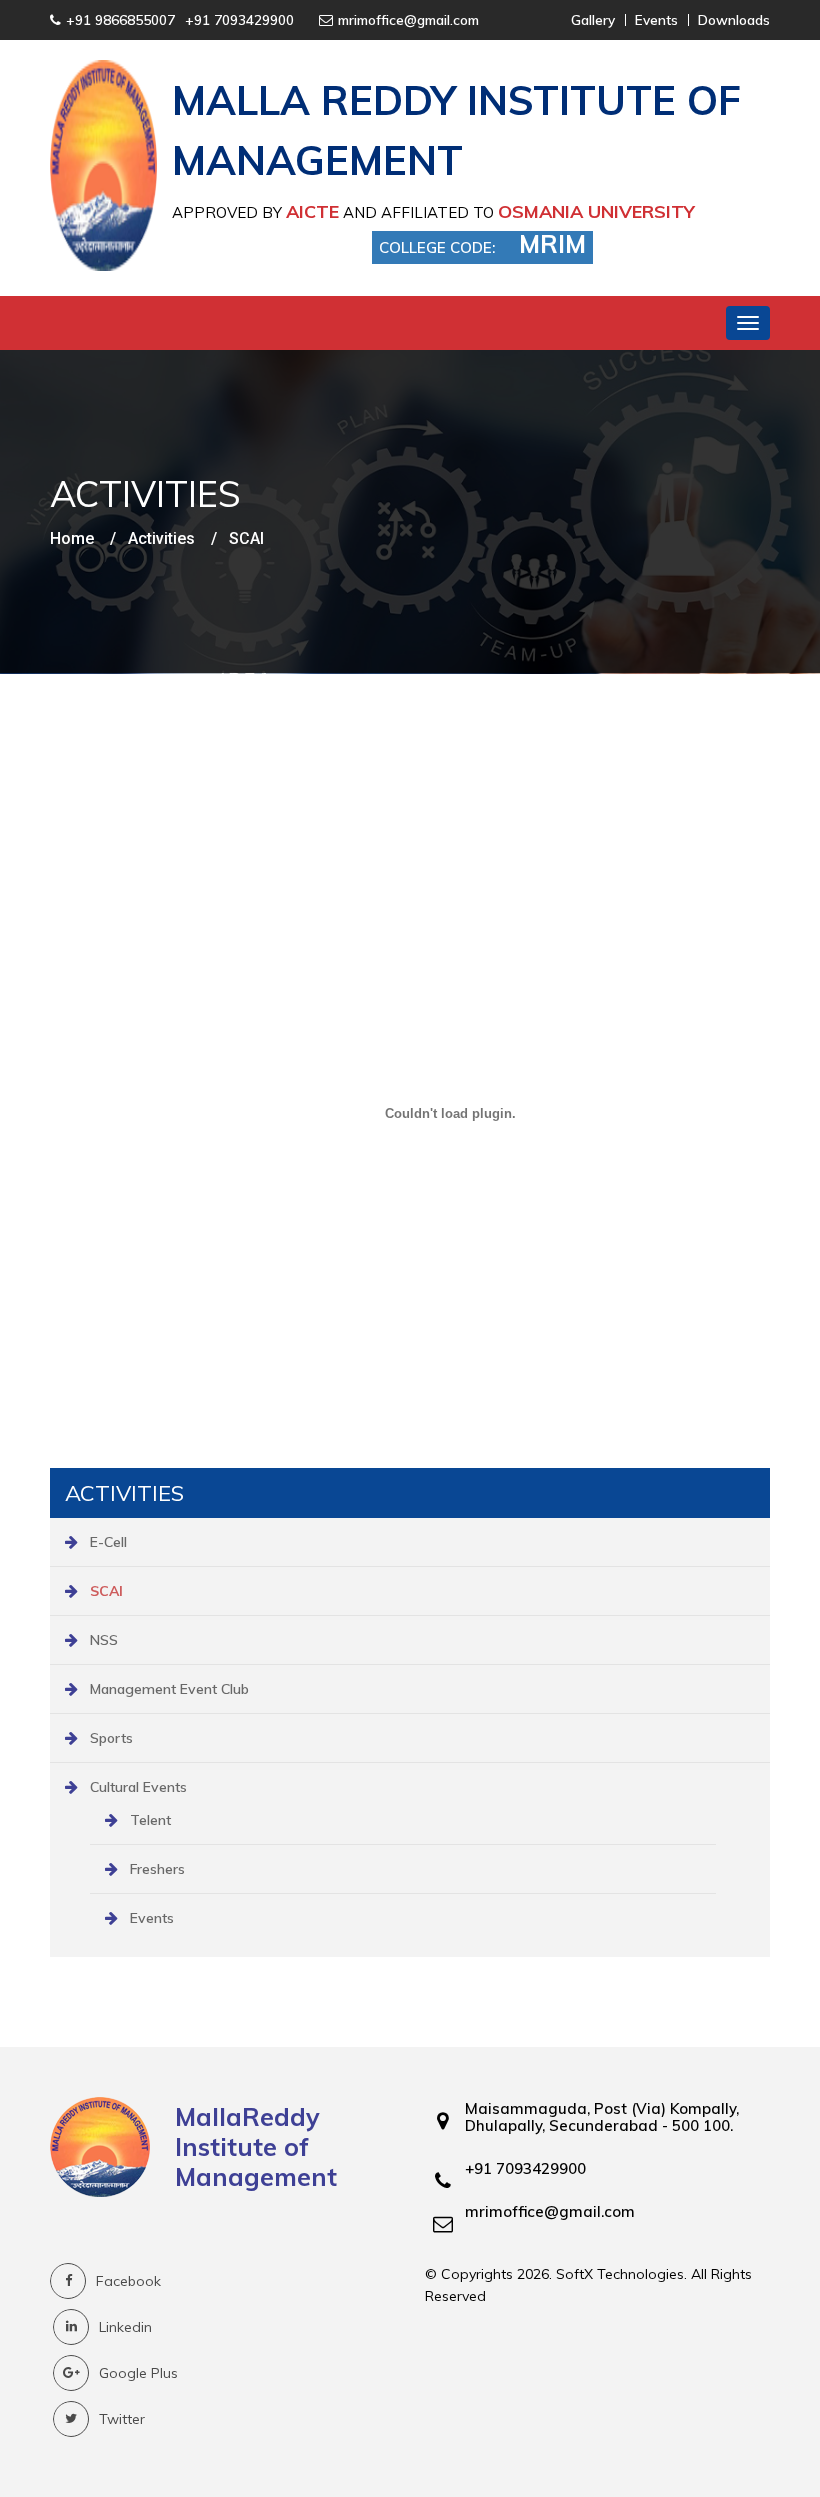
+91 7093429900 (239, 19)
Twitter (122, 2419)
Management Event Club (169, 1689)
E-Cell (108, 1542)
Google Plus (138, 2373)
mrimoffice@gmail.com (408, 19)
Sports (111, 1738)
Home (72, 539)
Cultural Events (138, 1787)
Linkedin (125, 2327)
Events (152, 1918)
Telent (150, 1820)
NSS (104, 1640)
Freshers (157, 1869)
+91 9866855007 (120, 19)
